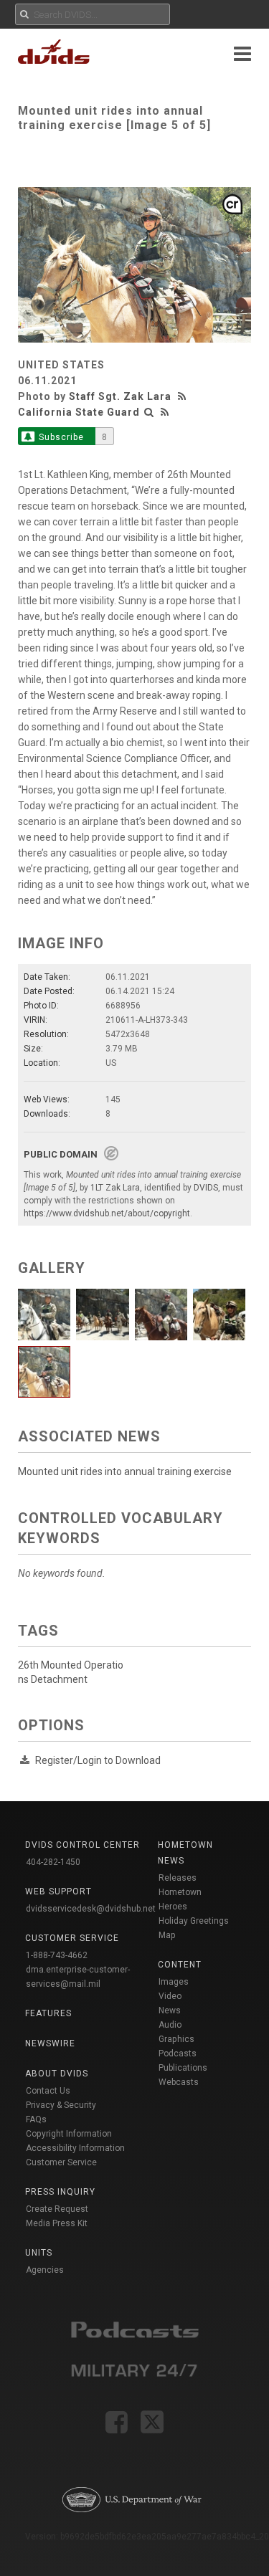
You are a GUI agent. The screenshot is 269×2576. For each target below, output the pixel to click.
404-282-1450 (53, 1862)
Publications (183, 2068)
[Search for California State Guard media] (149, 412)
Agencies (45, 2270)
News (170, 2010)
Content (180, 1965)
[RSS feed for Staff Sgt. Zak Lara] (184, 396)
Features (48, 2013)
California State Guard (79, 412)
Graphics (176, 2039)
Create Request (57, 2209)
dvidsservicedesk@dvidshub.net (91, 1909)
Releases (178, 1878)
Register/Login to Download (98, 1760)
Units (39, 2253)
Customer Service (61, 2162)
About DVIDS (57, 2074)
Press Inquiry (60, 2192)
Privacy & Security (61, 2105)
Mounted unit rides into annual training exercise (125, 1471)
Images (174, 1982)
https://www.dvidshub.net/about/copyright (107, 1213)
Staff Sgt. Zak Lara (120, 396)
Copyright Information (69, 2134)
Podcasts (178, 2053)
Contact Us (48, 2091)
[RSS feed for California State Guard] (165, 412)
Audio (170, 2025)
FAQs (36, 2119)
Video (170, 1996)
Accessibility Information (75, 2148)
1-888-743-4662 (57, 1955)
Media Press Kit (57, 2223)
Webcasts (179, 2082)
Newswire (50, 2043)
